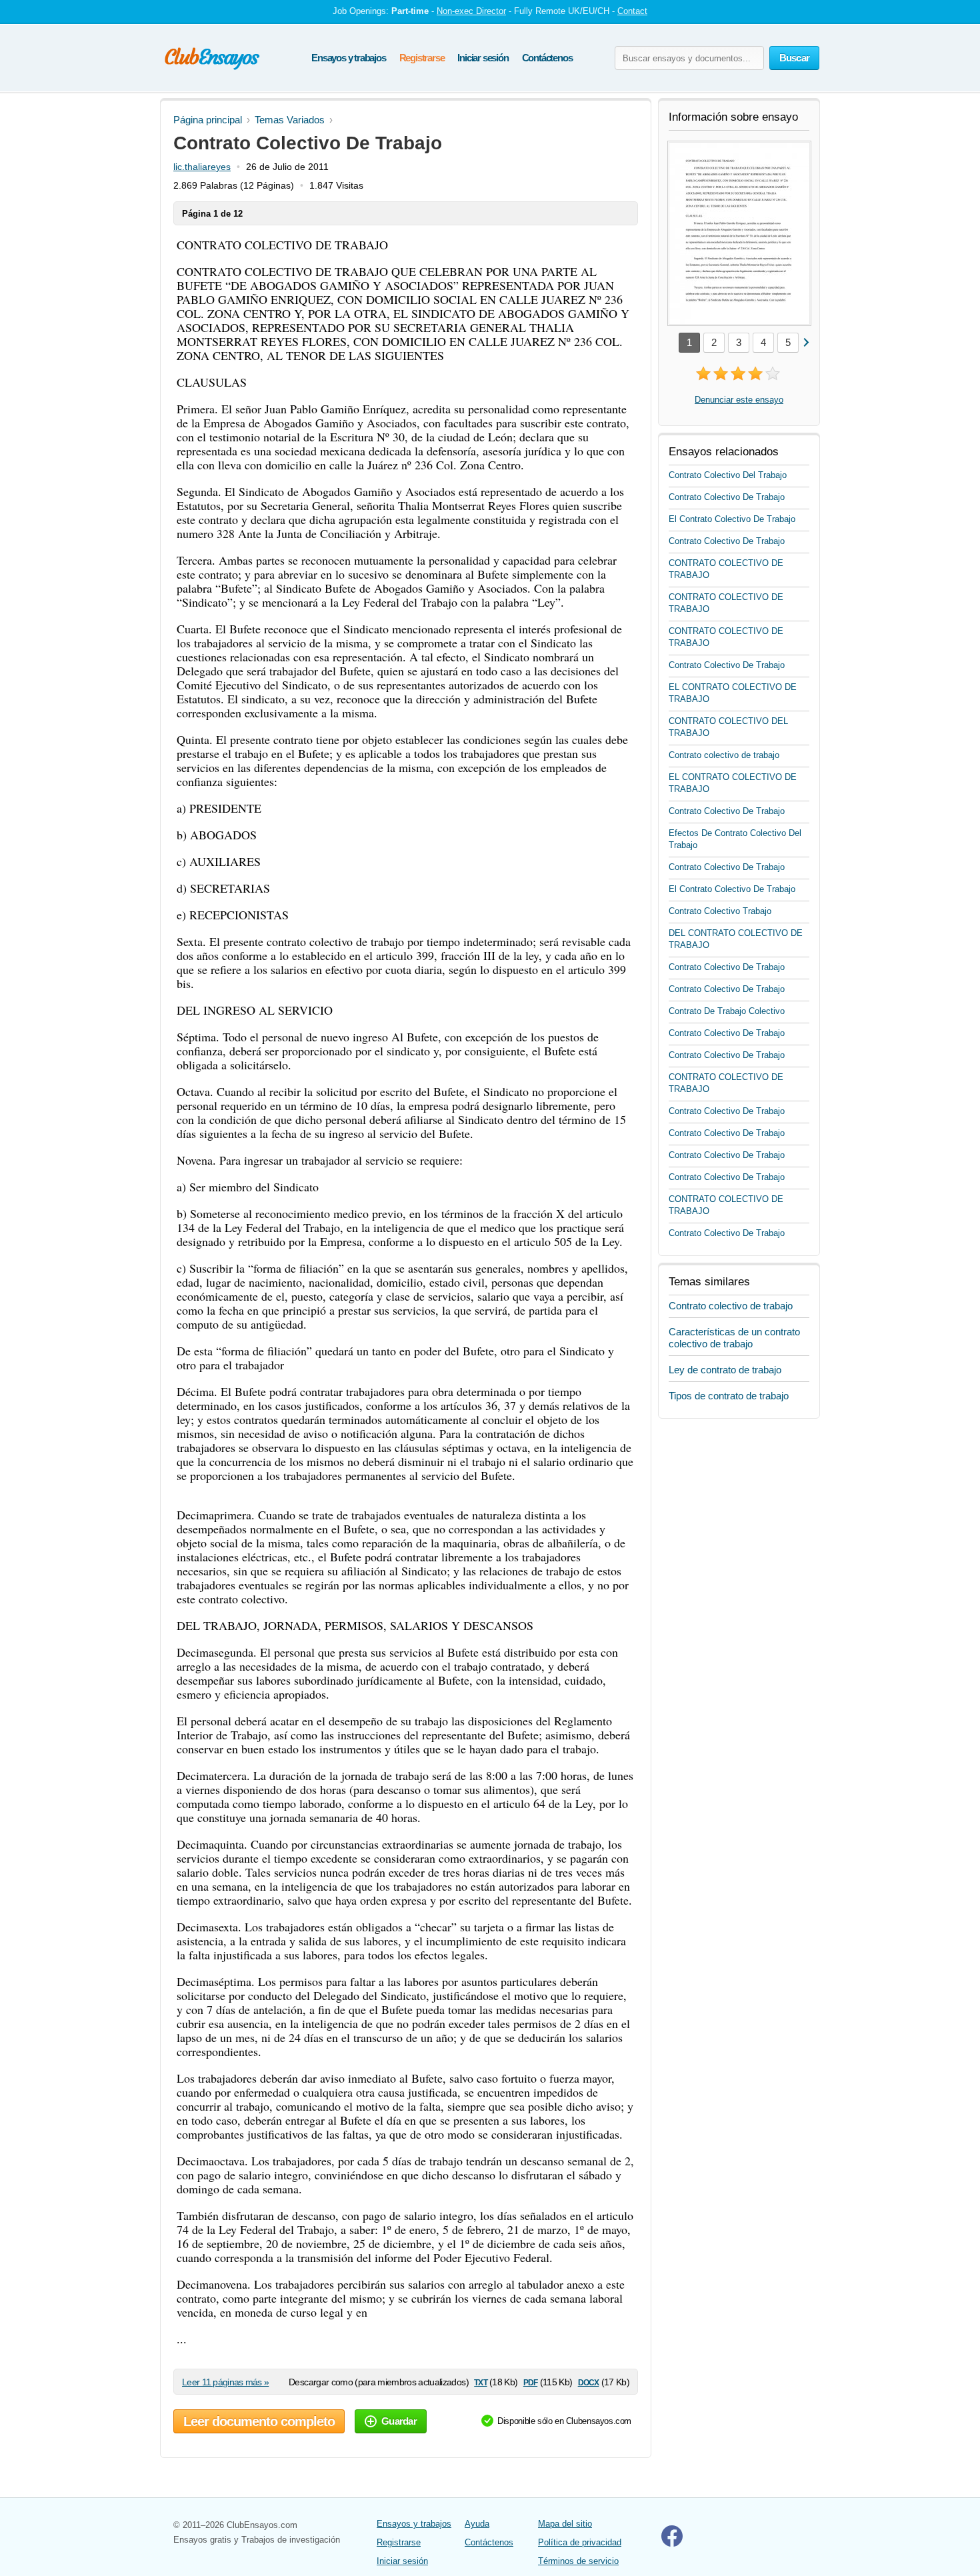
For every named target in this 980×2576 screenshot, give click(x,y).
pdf (530, 2382)
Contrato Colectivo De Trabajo (727, 497)
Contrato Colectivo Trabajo (720, 911)
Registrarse (422, 58)
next (806, 342)
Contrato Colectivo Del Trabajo (728, 475)
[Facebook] (672, 2544)
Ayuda (477, 2524)
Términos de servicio (578, 2561)
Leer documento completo (259, 2421)
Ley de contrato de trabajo (725, 1370)
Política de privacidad (580, 2542)
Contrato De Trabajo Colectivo (727, 1011)
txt (480, 2382)
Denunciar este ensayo (739, 400)
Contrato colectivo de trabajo (724, 755)
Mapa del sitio (565, 2524)
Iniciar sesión (483, 58)
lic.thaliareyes (202, 167)
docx (589, 2382)
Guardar (399, 2421)
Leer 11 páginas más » (225, 2382)
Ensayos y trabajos (348, 58)
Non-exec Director (471, 11)
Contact (632, 11)
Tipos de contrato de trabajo (729, 1396)
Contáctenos (547, 58)
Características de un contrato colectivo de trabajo (734, 1338)
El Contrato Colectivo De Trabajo (732, 519)
